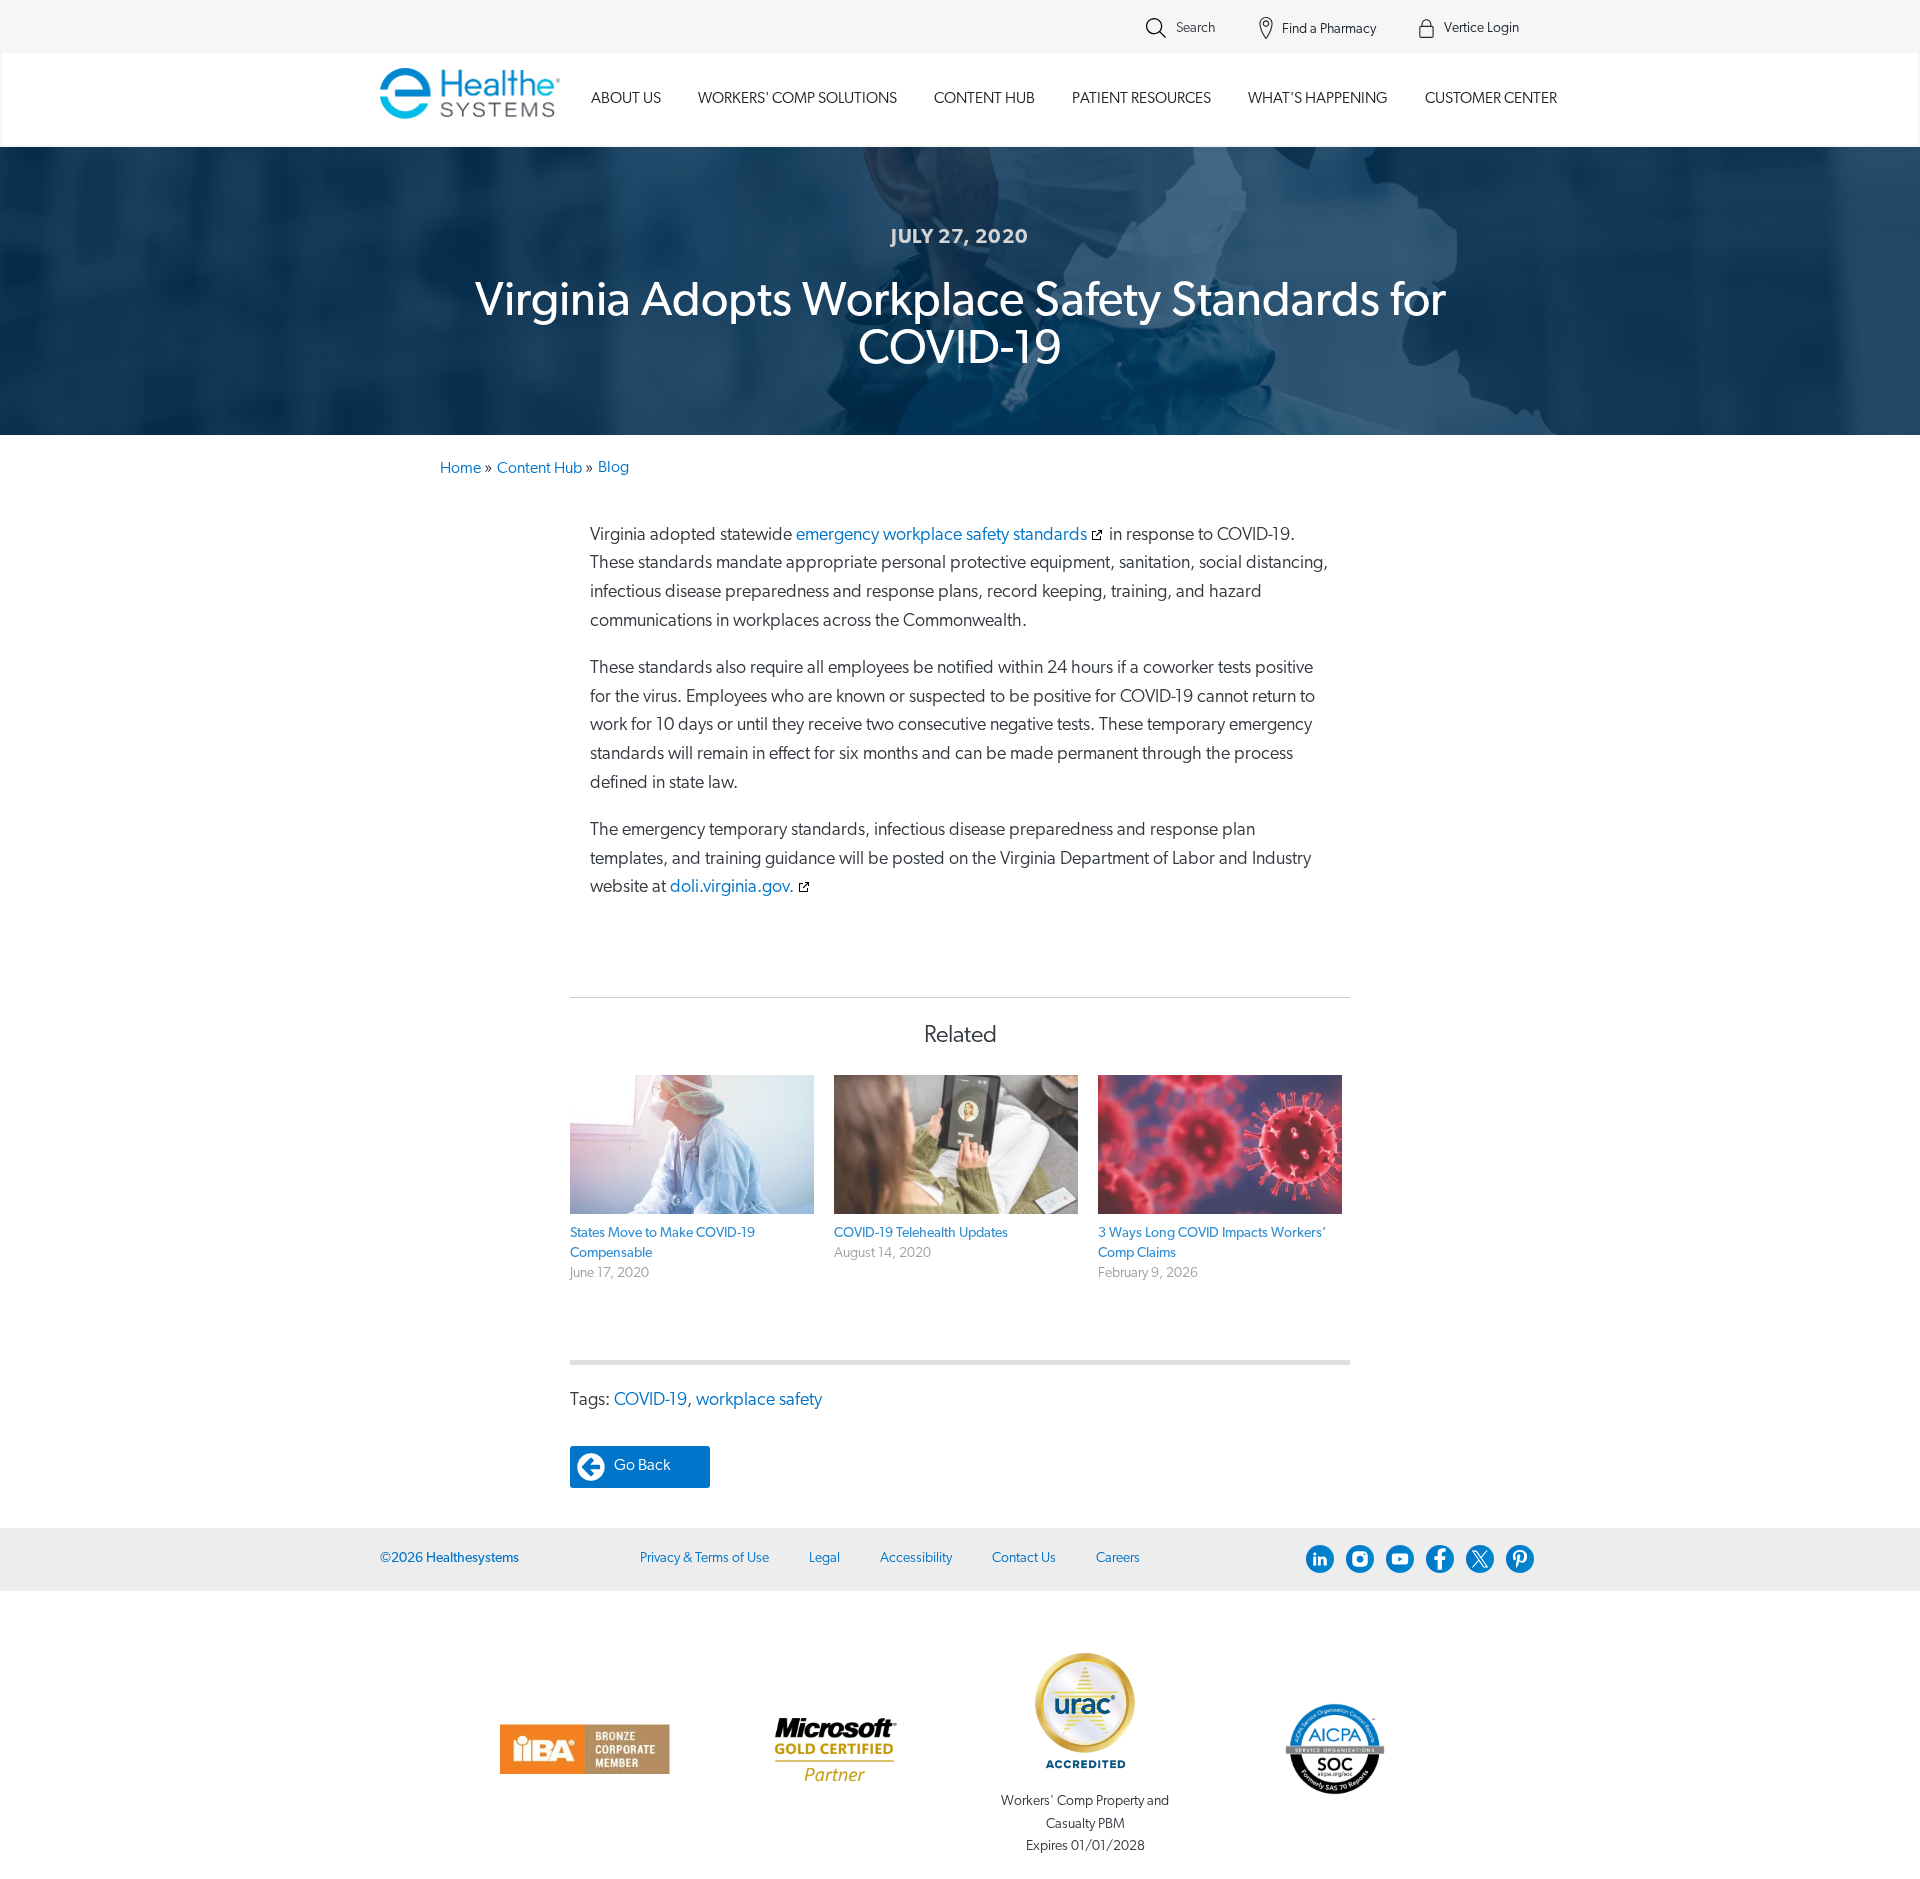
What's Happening (1318, 99)
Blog (613, 468)
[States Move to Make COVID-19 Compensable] (692, 1144)
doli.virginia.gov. (732, 888)
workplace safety (759, 1401)
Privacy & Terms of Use (704, 1558)
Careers (1118, 1558)
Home (466, 469)
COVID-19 (650, 1401)
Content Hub (984, 99)
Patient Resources (1141, 99)
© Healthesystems (449, 1558)
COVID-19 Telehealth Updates (921, 1233)
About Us (626, 99)
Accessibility (916, 1558)
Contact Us (1024, 1558)
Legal (824, 1558)
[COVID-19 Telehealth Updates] (956, 1144)
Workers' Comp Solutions (797, 99)
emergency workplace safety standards (941, 536)
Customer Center (1491, 99)
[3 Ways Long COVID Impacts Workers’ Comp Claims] (1220, 1144)
